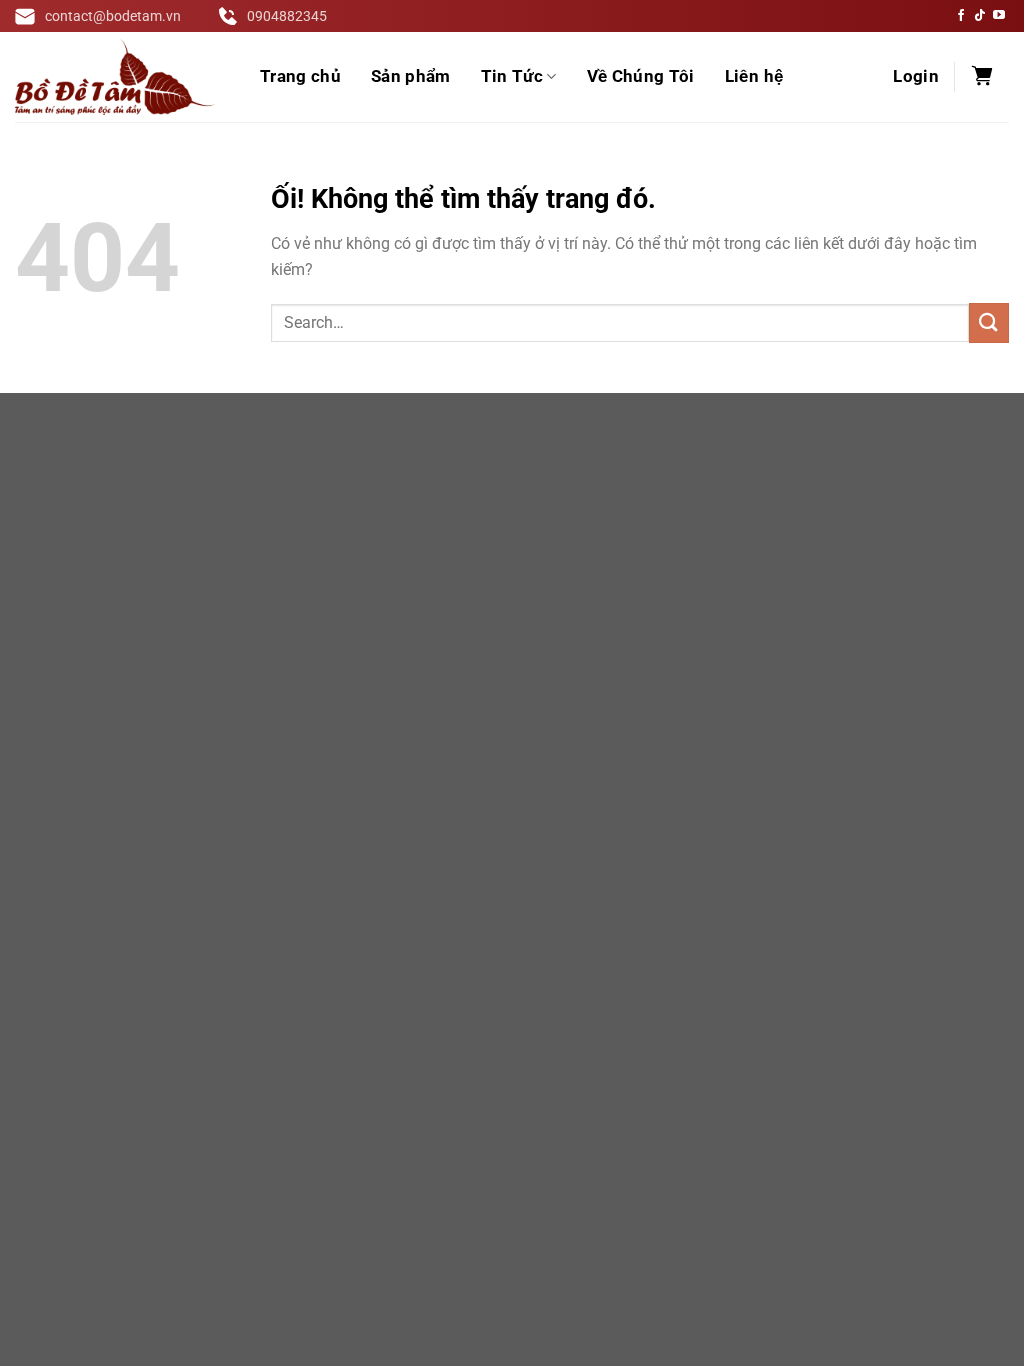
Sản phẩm (411, 76)
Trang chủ (300, 76)
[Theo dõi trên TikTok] (980, 16)
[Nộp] (989, 322)
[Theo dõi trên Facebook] (961, 16)
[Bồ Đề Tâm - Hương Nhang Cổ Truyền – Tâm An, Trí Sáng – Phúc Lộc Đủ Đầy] (115, 77)
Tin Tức (512, 76)
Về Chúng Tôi (641, 76)
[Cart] (982, 77)
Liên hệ (754, 76)
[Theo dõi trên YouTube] (999, 16)
